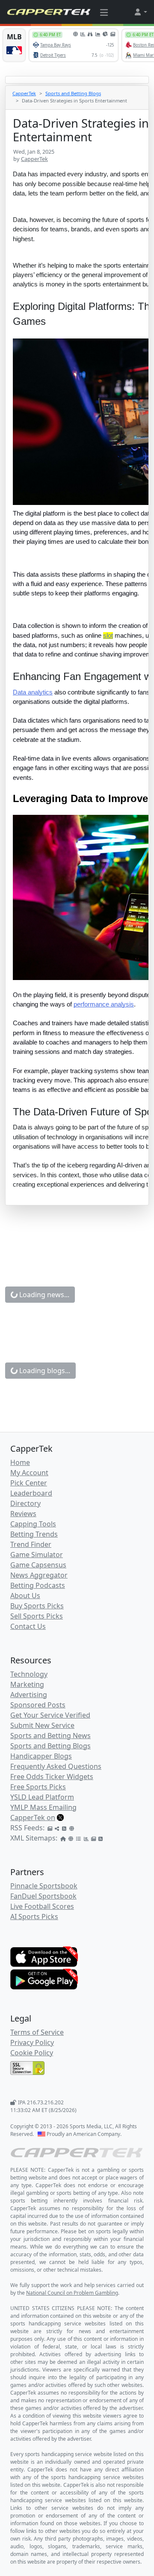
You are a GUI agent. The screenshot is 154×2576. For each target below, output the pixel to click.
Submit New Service (42, 1725)
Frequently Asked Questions (56, 1766)
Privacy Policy (32, 2042)
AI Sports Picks (34, 1917)
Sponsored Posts (38, 1705)
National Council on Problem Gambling (72, 2293)
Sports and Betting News (50, 1736)
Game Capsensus (38, 1565)
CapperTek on (33, 1817)
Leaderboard (31, 1493)
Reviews (23, 1514)
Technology (29, 1674)
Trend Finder (31, 1544)
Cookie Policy (32, 2053)
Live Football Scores (42, 1906)
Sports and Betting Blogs (73, 93)
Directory (25, 1503)
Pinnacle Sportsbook (44, 1886)
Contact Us (28, 1626)
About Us (25, 1596)
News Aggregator (39, 1575)
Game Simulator (37, 1555)
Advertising (29, 1695)
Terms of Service (37, 2032)
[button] (140, 12)
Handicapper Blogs (41, 1756)
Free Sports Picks (38, 1787)
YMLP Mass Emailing (43, 1807)
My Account (29, 1473)
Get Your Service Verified (50, 1715)
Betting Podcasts (38, 1585)
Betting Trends (34, 1534)
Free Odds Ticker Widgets (52, 1777)
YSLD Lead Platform (42, 1797)
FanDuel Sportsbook (43, 1896)
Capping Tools (33, 1524)
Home (20, 1462)
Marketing (27, 1684)
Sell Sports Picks (37, 1616)
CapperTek (24, 93)
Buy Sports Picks (37, 1606)
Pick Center (29, 1483)
